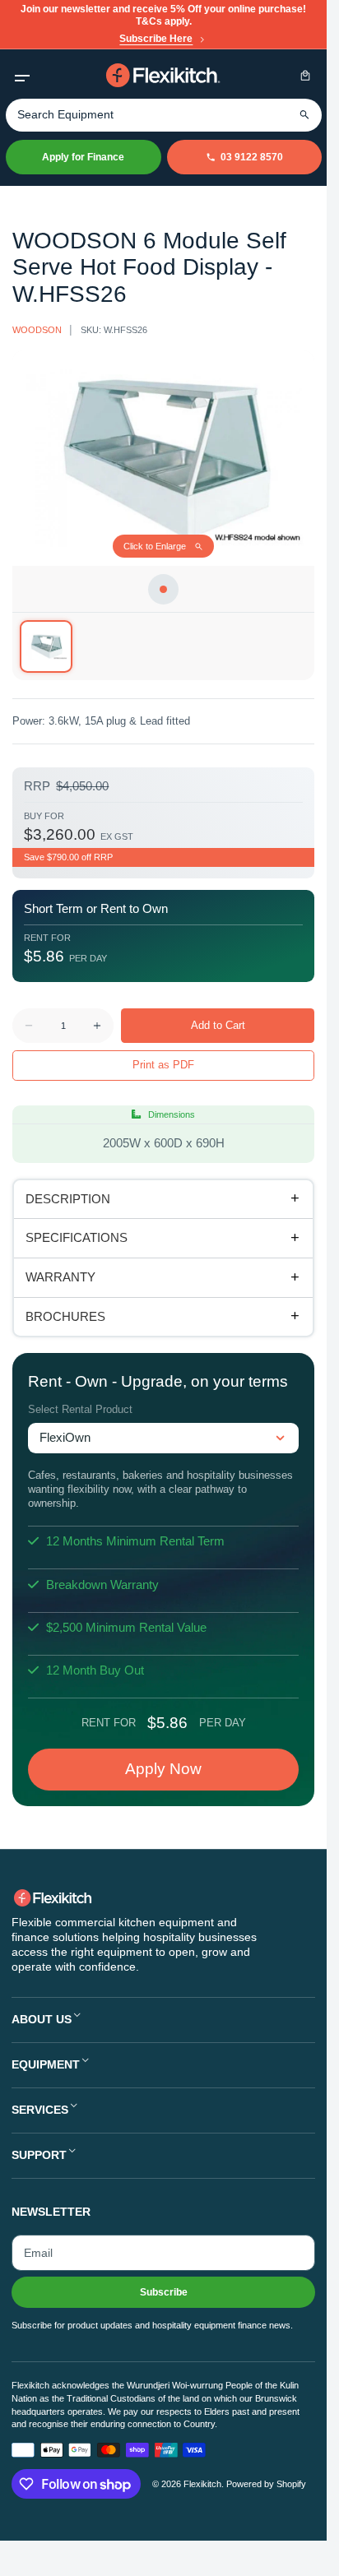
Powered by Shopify (266, 2484)
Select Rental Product (80, 1409)
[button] (22, 75)
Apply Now (163, 1769)
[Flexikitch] (164, 75)
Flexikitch (202, 2484)
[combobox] (164, 115)
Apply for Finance (83, 157)
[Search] (305, 115)
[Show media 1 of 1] (46, 646)
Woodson (37, 330)
